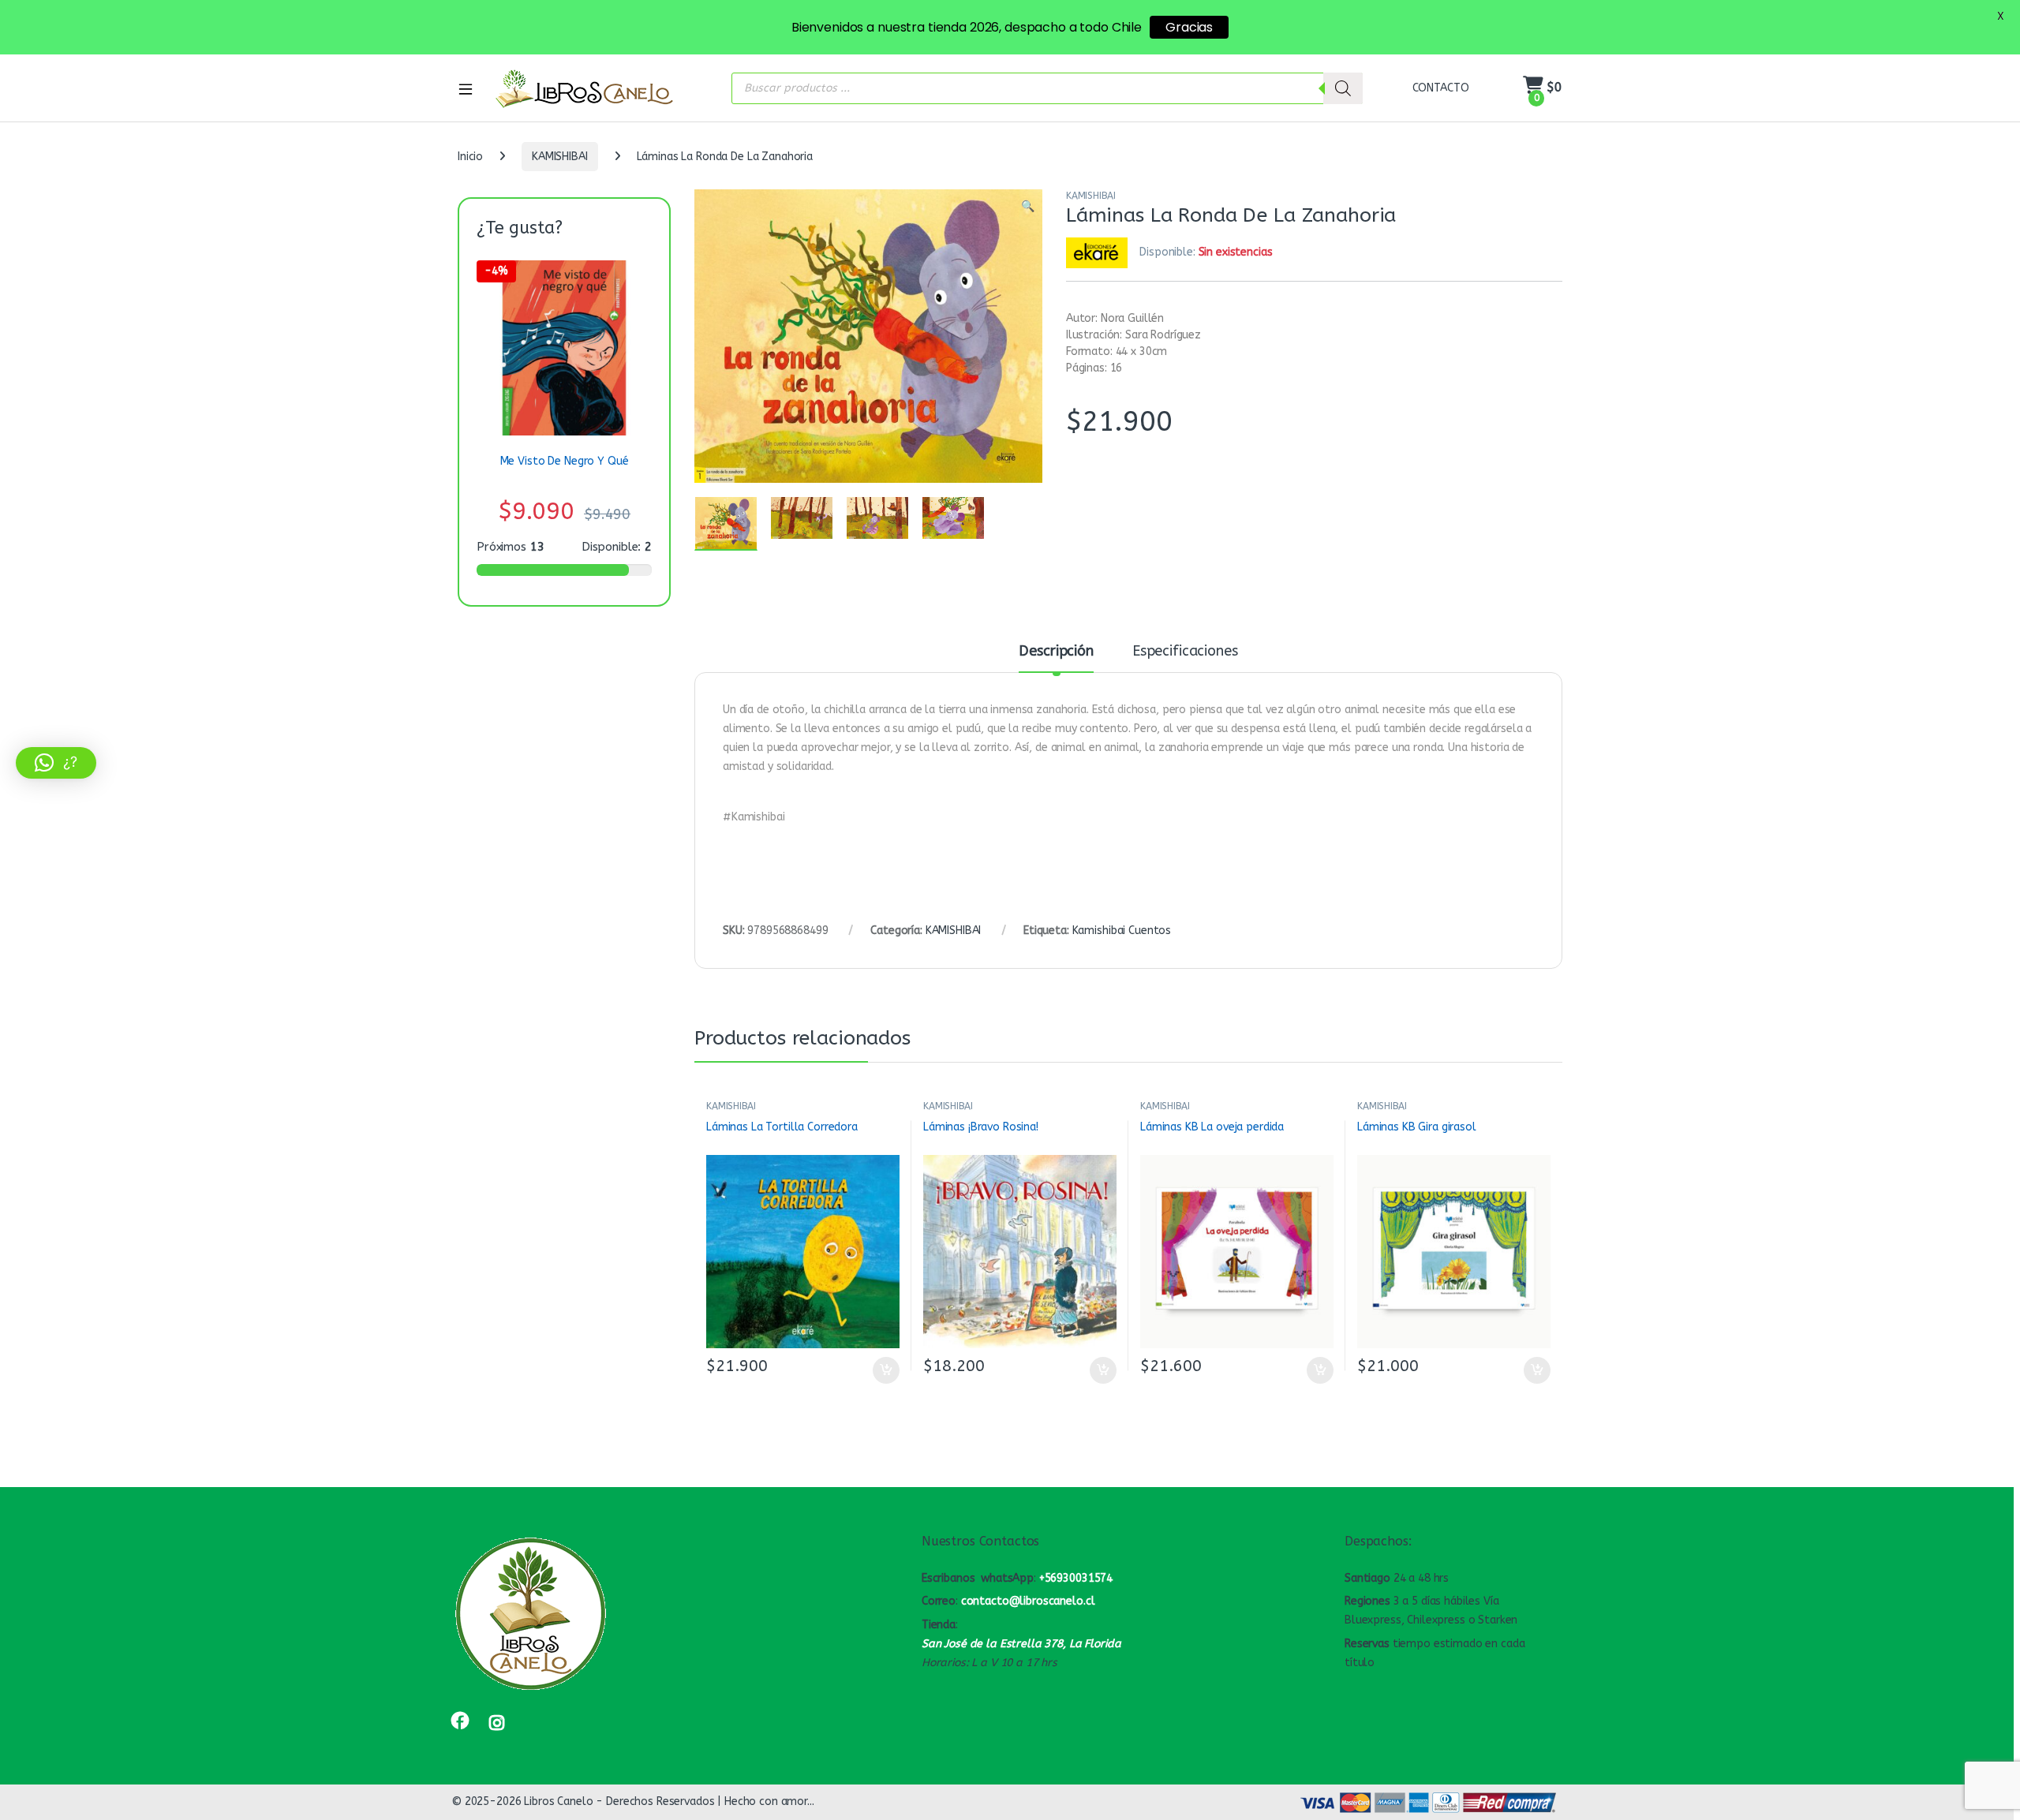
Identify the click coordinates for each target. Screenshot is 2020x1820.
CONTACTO (1441, 88)
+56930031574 (1076, 1578)
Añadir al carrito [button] (883, 1370)
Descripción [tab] (1056, 652)
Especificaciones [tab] (1185, 652)
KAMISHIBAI (560, 157)
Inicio (470, 157)
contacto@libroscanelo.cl (1028, 1601)
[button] (1028, 207)
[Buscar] (1343, 88)
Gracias (1189, 27)
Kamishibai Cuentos (1122, 931)
